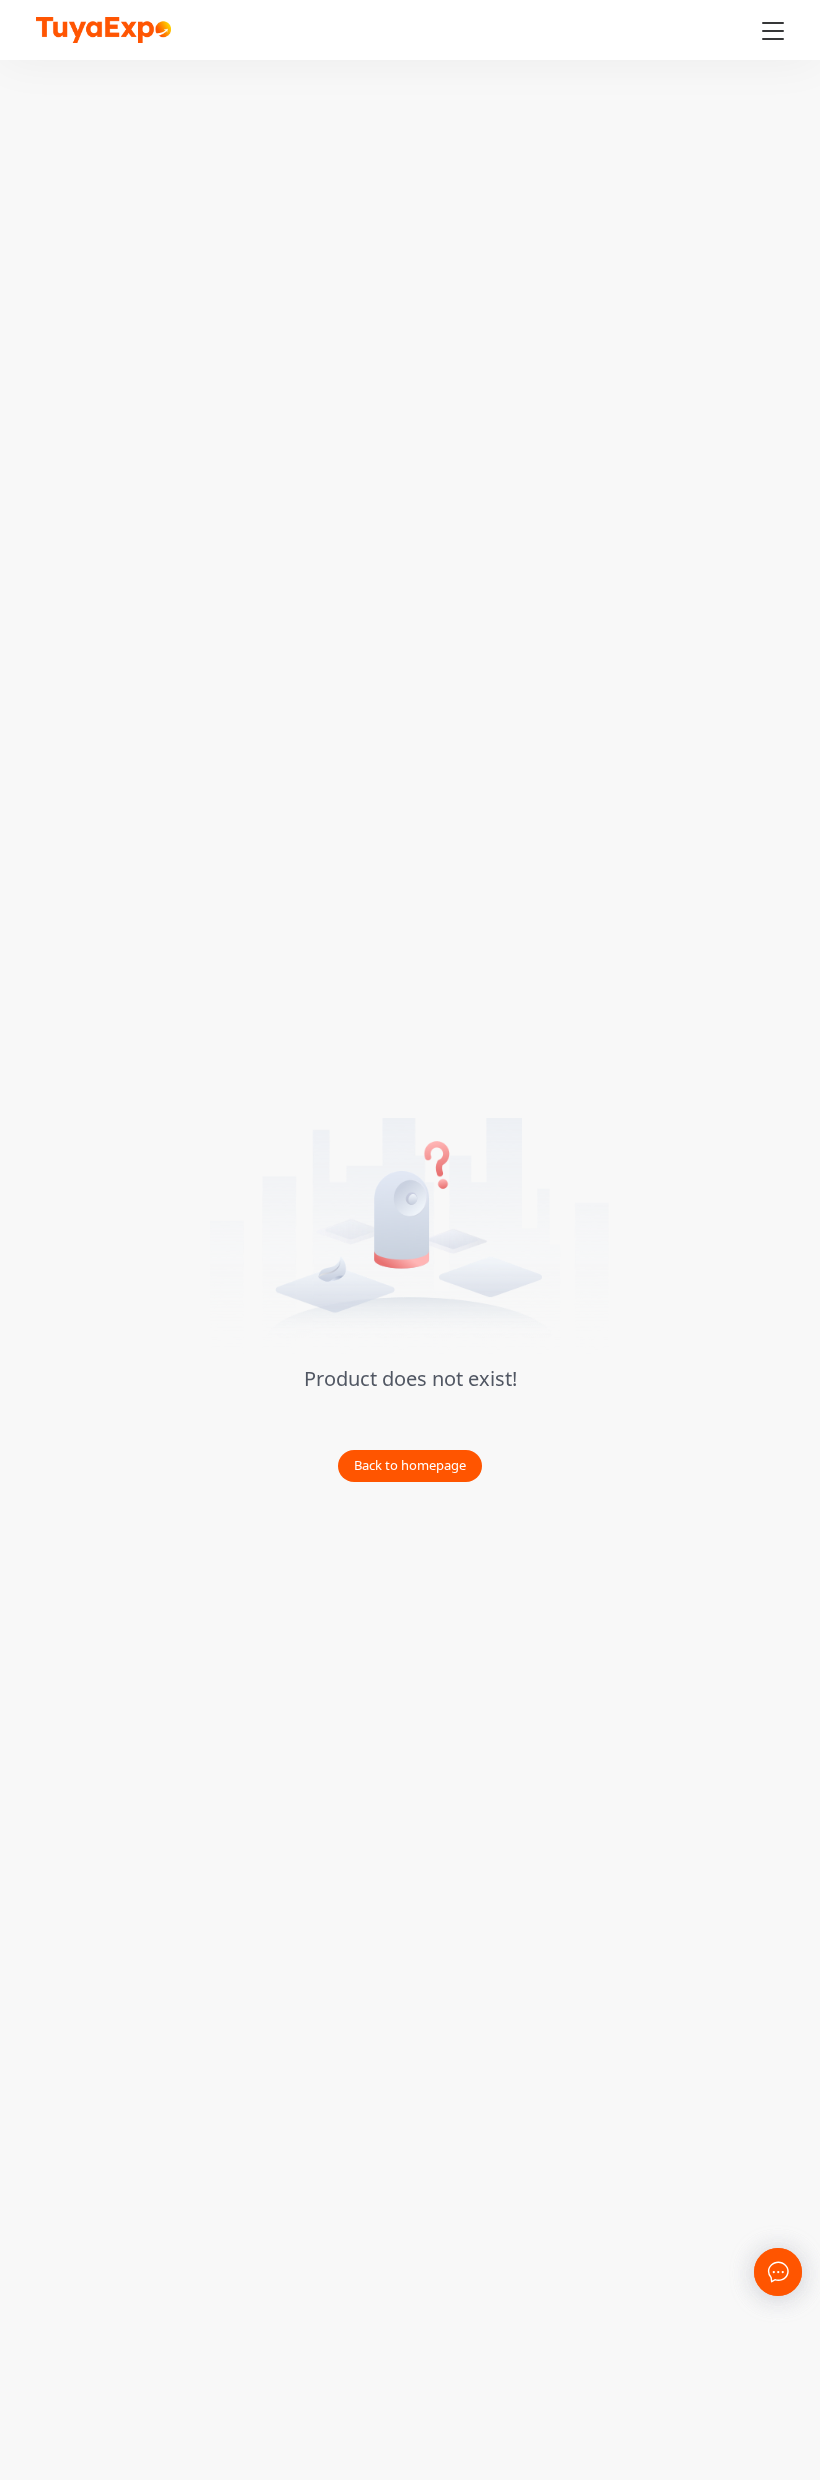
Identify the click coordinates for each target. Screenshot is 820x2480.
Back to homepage (410, 1465)
